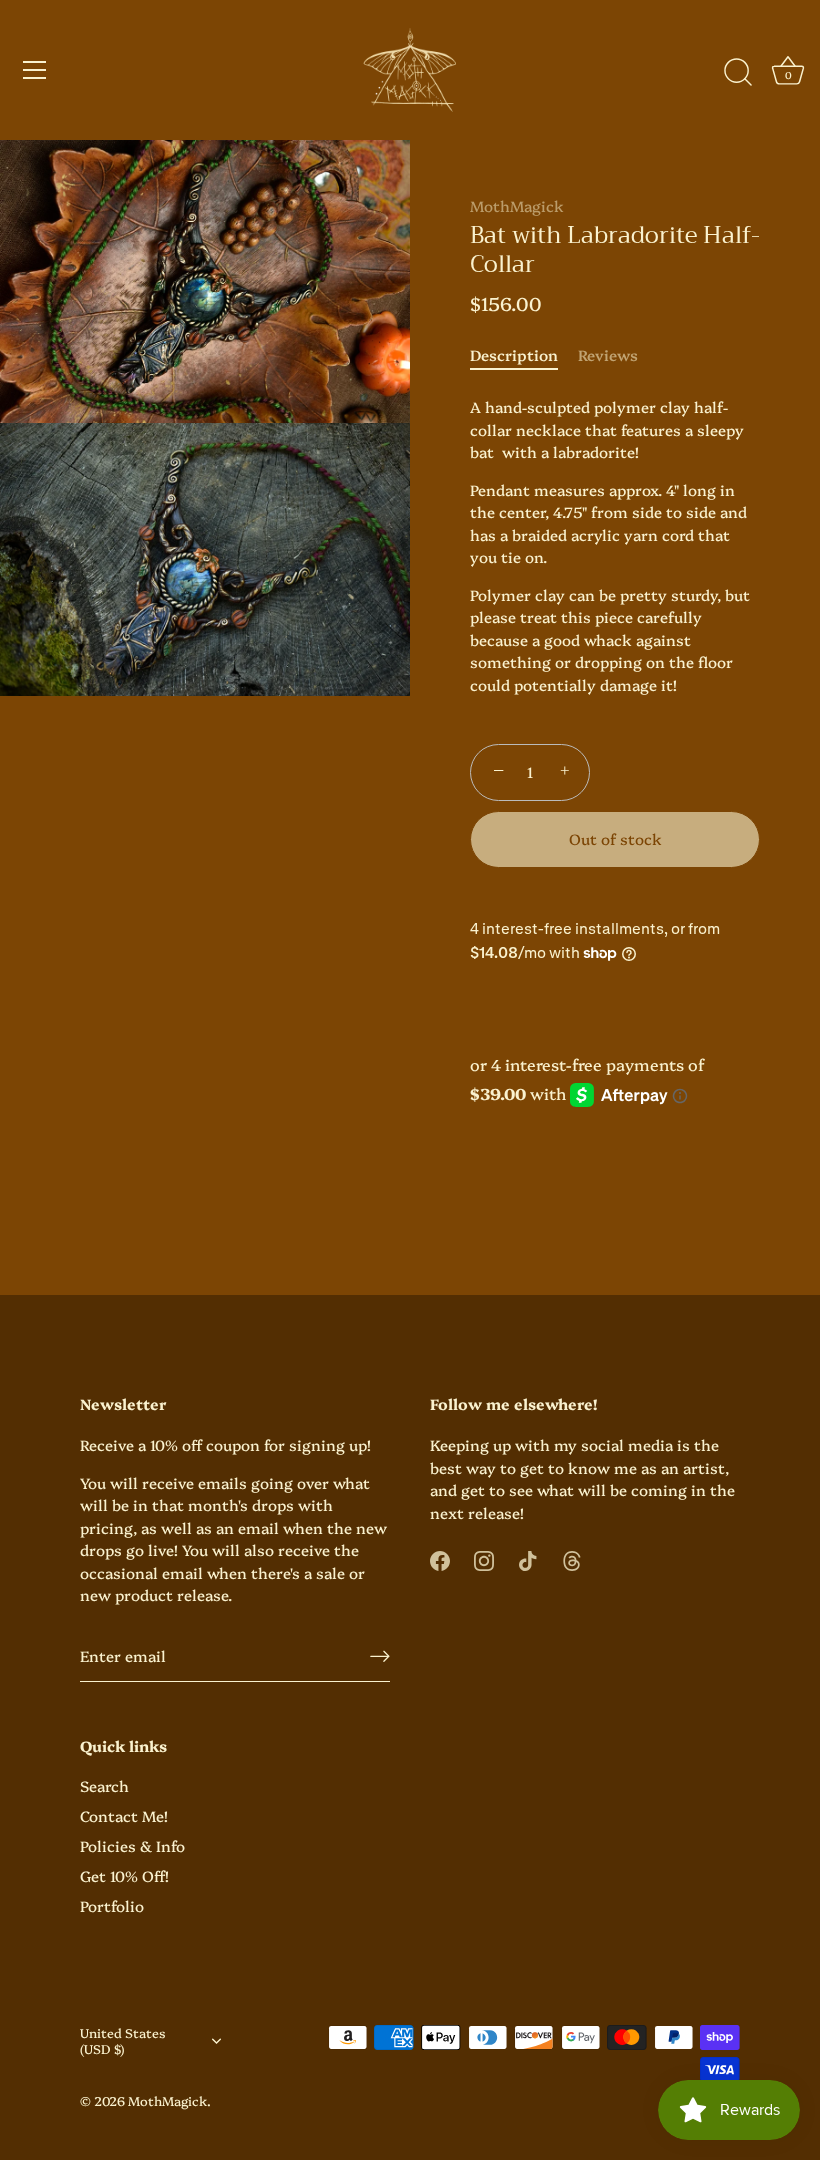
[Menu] (35, 70)
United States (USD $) (123, 2041)
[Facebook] (440, 1558)
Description (514, 354)
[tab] (524, 355)
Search (104, 1785)
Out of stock (615, 838)
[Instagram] (484, 1558)
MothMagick (517, 205)
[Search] (738, 73)
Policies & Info (132, 1845)
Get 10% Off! (124, 1875)
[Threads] (572, 1558)
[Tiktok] (528, 1558)
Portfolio (112, 1905)
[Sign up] (380, 1655)
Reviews (608, 354)
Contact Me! (124, 1815)
